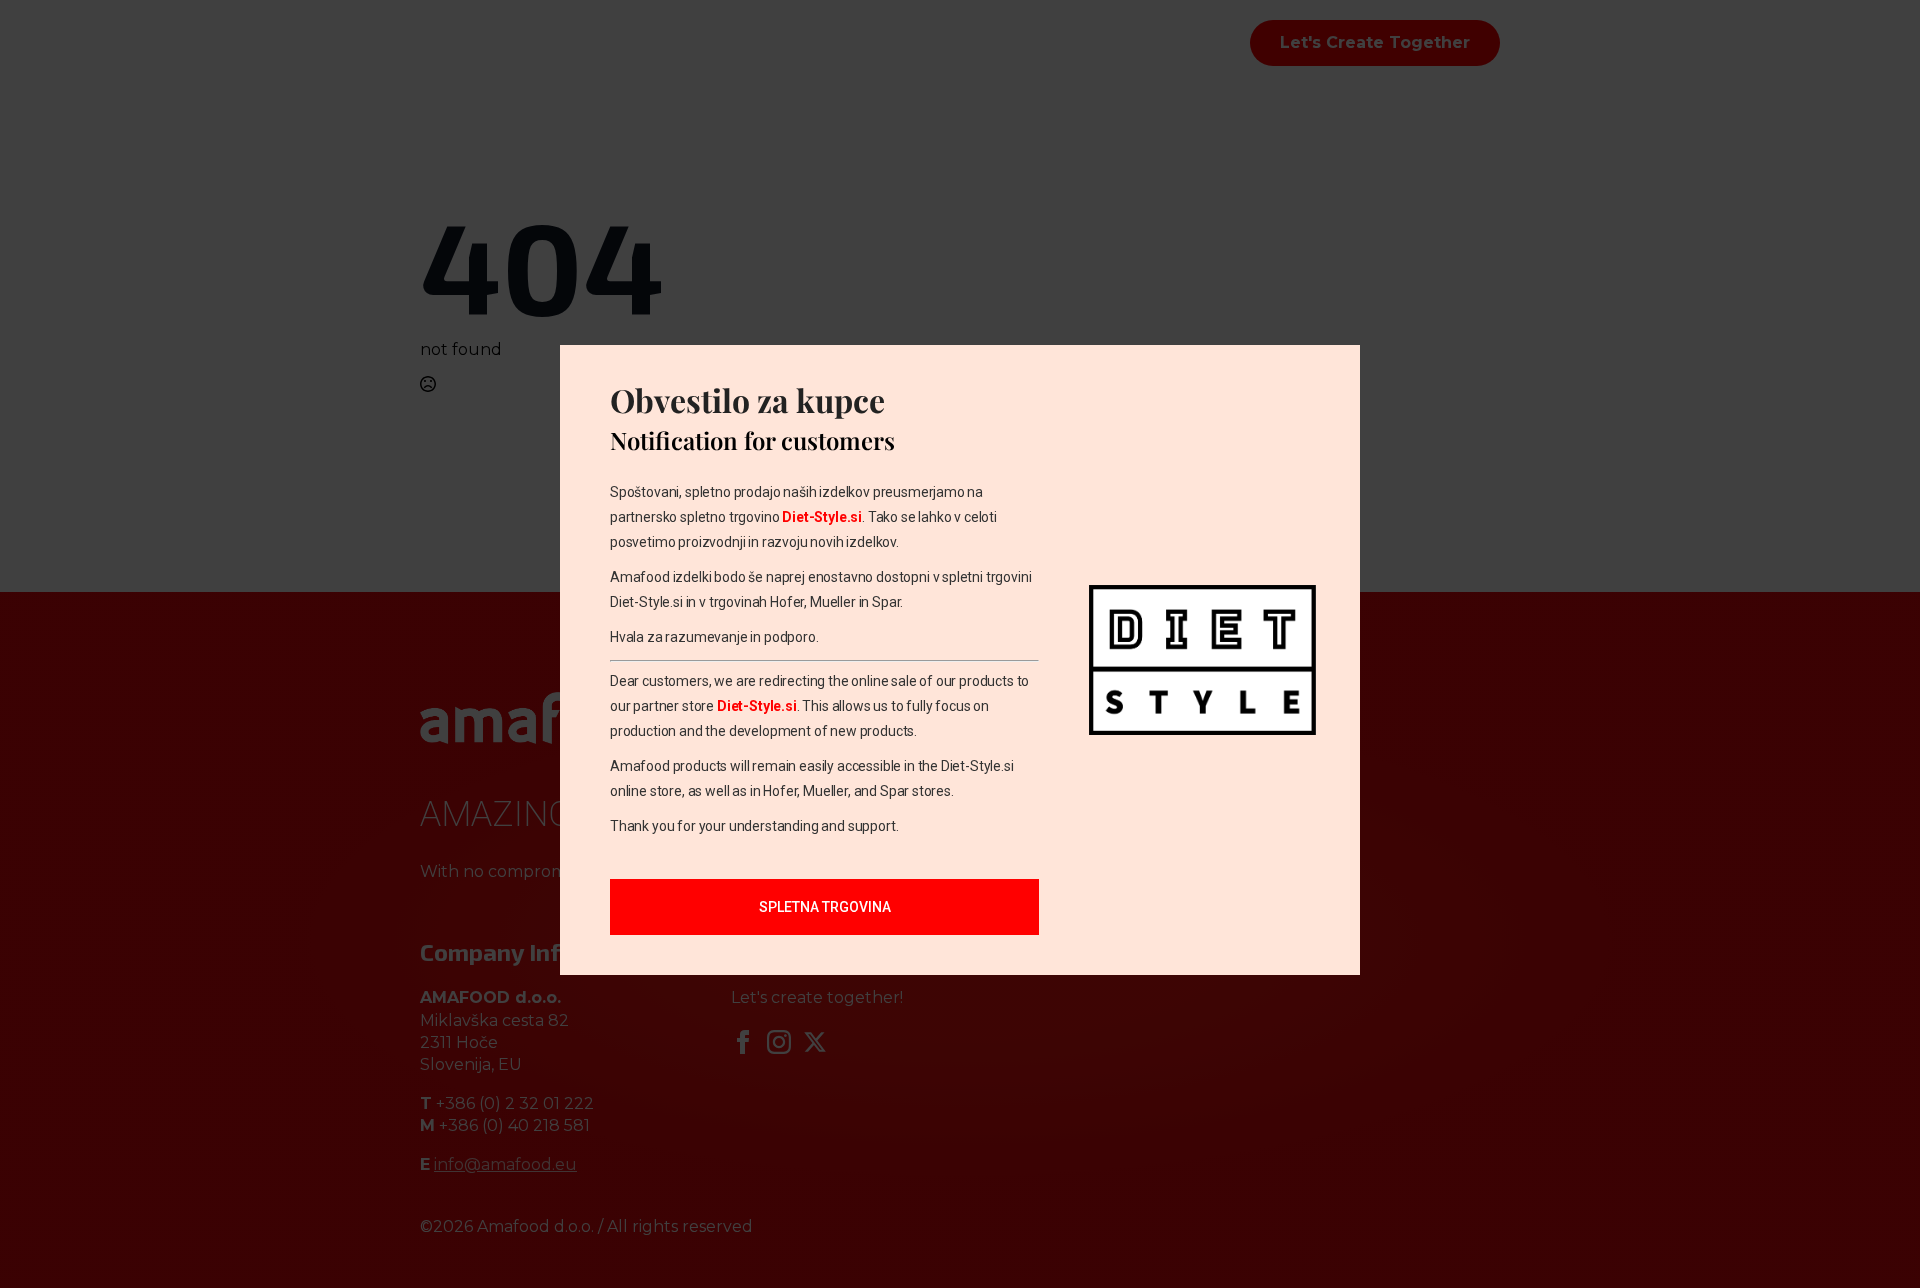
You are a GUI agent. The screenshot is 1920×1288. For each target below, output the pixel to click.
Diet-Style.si (822, 517)
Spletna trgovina (825, 907)
